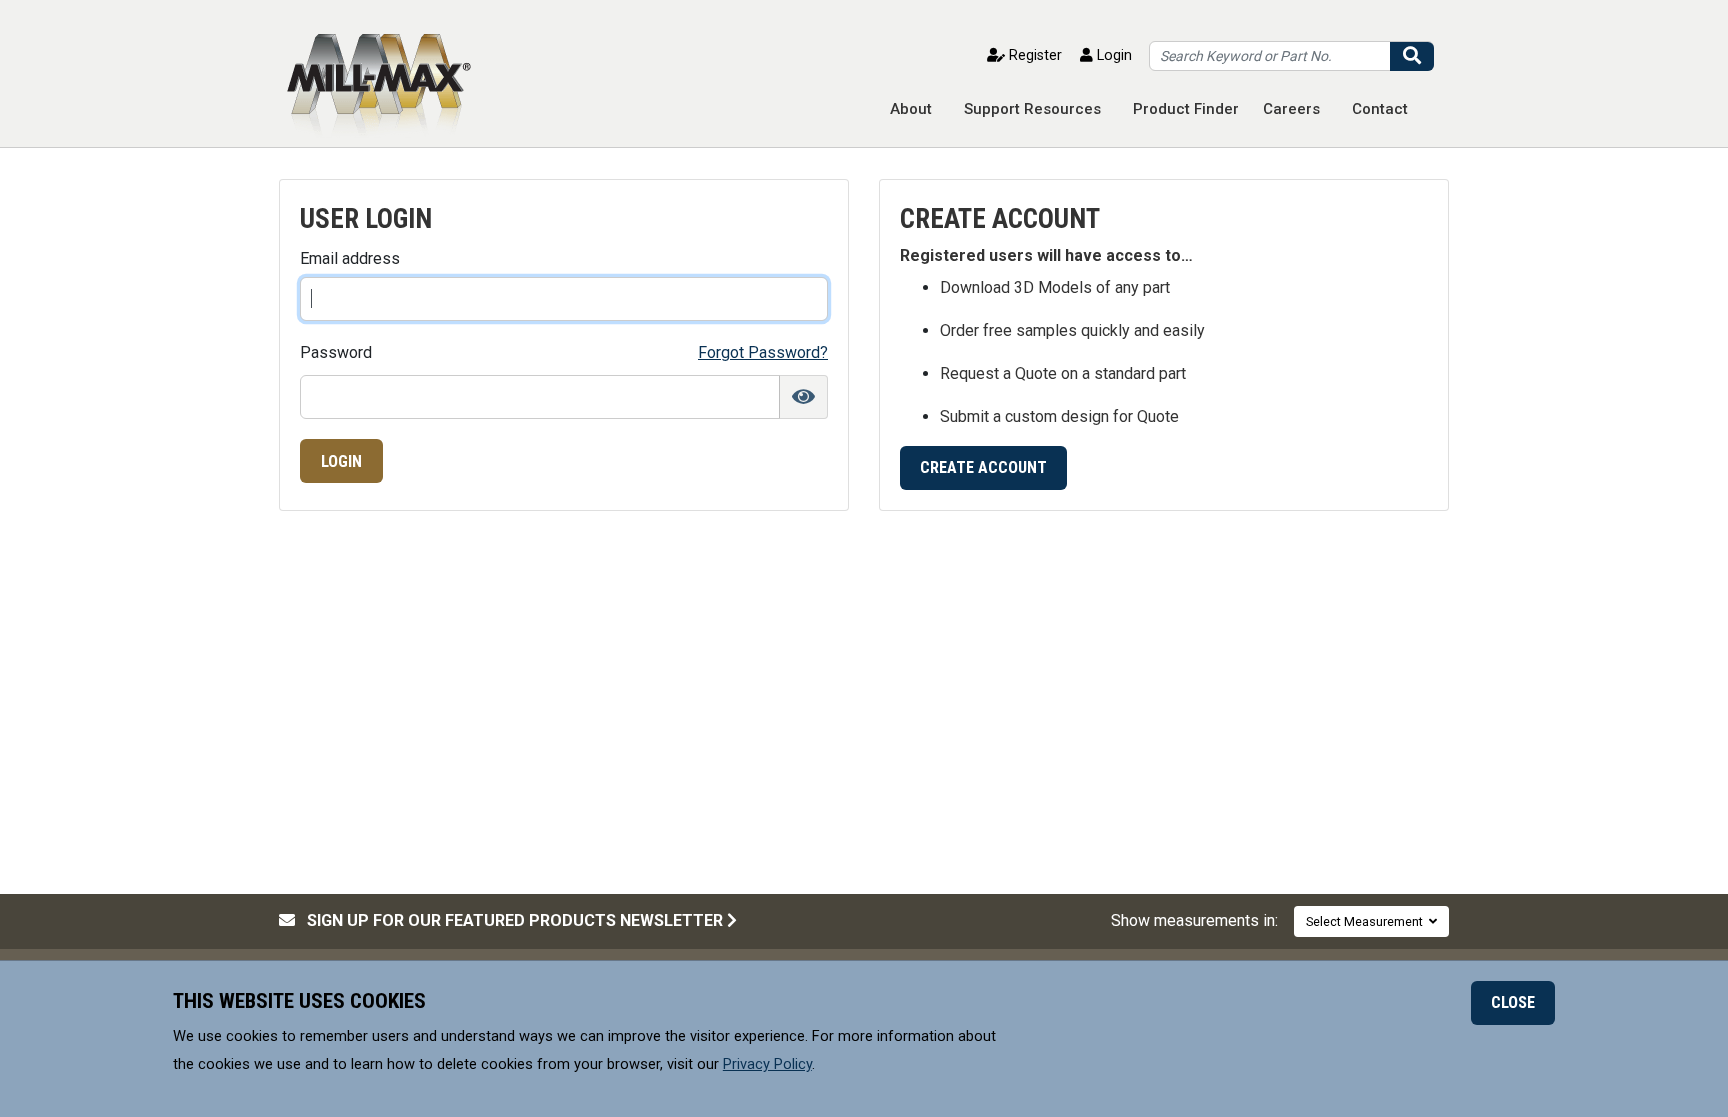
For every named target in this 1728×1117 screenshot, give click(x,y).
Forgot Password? (763, 352)
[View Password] (803, 397)
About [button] (911, 109)
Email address (350, 259)
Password (336, 353)
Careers (1291, 109)
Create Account (983, 467)
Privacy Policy (767, 1064)
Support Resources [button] (1032, 109)
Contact (1380, 109)
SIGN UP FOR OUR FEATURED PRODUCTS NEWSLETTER (511, 920)
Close (1513, 1002)
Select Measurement (1367, 921)
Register (1033, 55)
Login (1112, 55)
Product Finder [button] (1186, 109)
